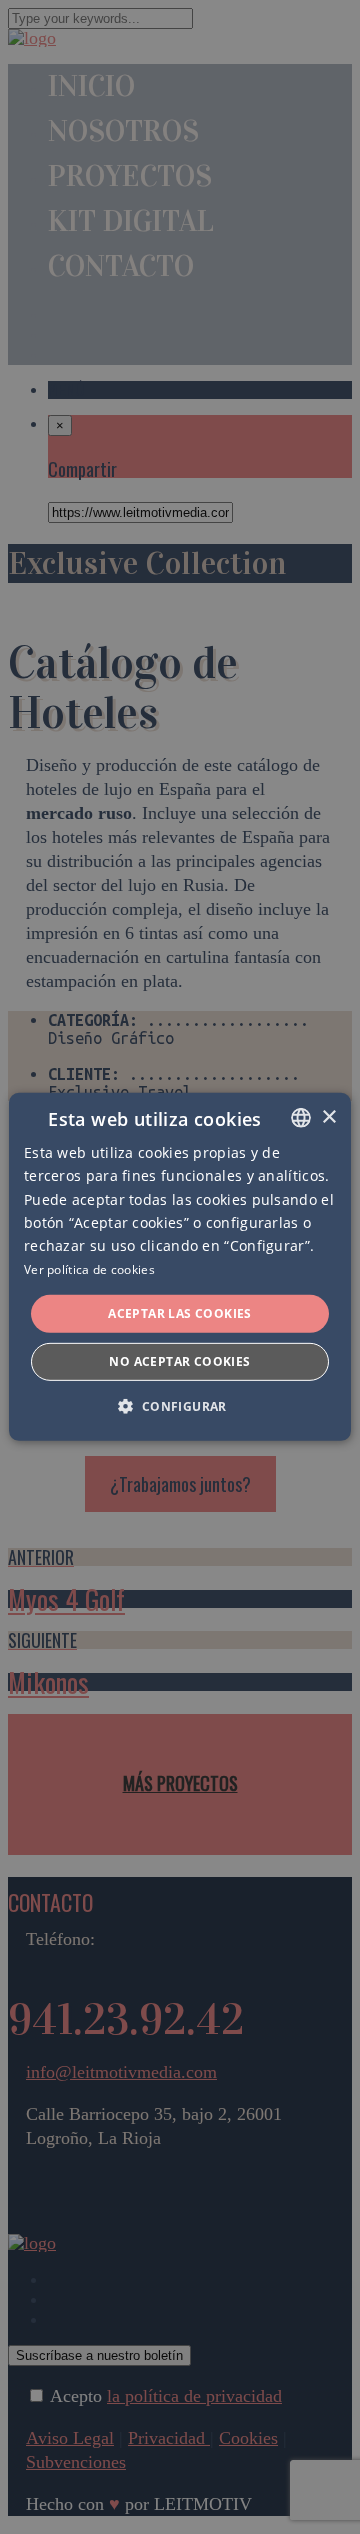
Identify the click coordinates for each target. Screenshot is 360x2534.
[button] (179, 1406)
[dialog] (180, 1267)
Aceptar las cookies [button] (180, 1313)
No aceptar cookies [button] (179, 1361)
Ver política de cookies (89, 1269)
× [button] (328, 1116)
